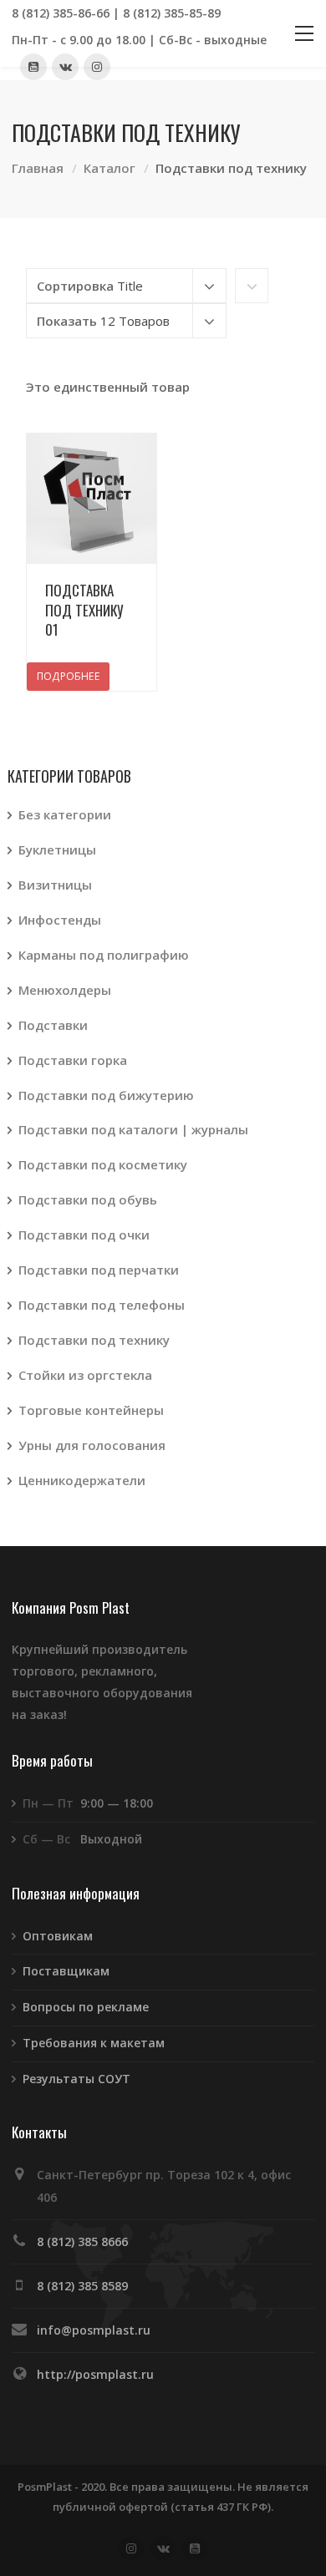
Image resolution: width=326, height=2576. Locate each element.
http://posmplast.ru (95, 2374)
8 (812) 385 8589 (82, 2286)
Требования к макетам (94, 2043)
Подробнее (68, 676)
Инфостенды (60, 920)
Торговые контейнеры (91, 1410)
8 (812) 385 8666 (82, 2241)
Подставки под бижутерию (106, 1095)
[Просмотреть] (92, 499)
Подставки (53, 1025)
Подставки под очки (84, 1235)
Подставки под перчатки (99, 1270)
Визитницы (55, 885)
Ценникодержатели (82, 1480)
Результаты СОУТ (76, 2079)
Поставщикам (66, 1971)
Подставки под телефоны (102, 1305)
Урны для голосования (92, 1445)
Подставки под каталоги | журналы (133, 1129)
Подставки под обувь (88, 1199)
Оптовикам (58, 1936)
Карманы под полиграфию (104, 955)
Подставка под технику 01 (84, 610)
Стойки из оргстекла (85, 1375)
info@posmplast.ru (94, 2330)
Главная (38, 168)
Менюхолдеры (65, 990)
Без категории (65, 814)
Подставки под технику (94, 1340)
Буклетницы (57, 849)
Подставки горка (73, 1060)
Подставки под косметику (103, 1164)
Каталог (110, 168)
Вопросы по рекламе (86, 2007)
